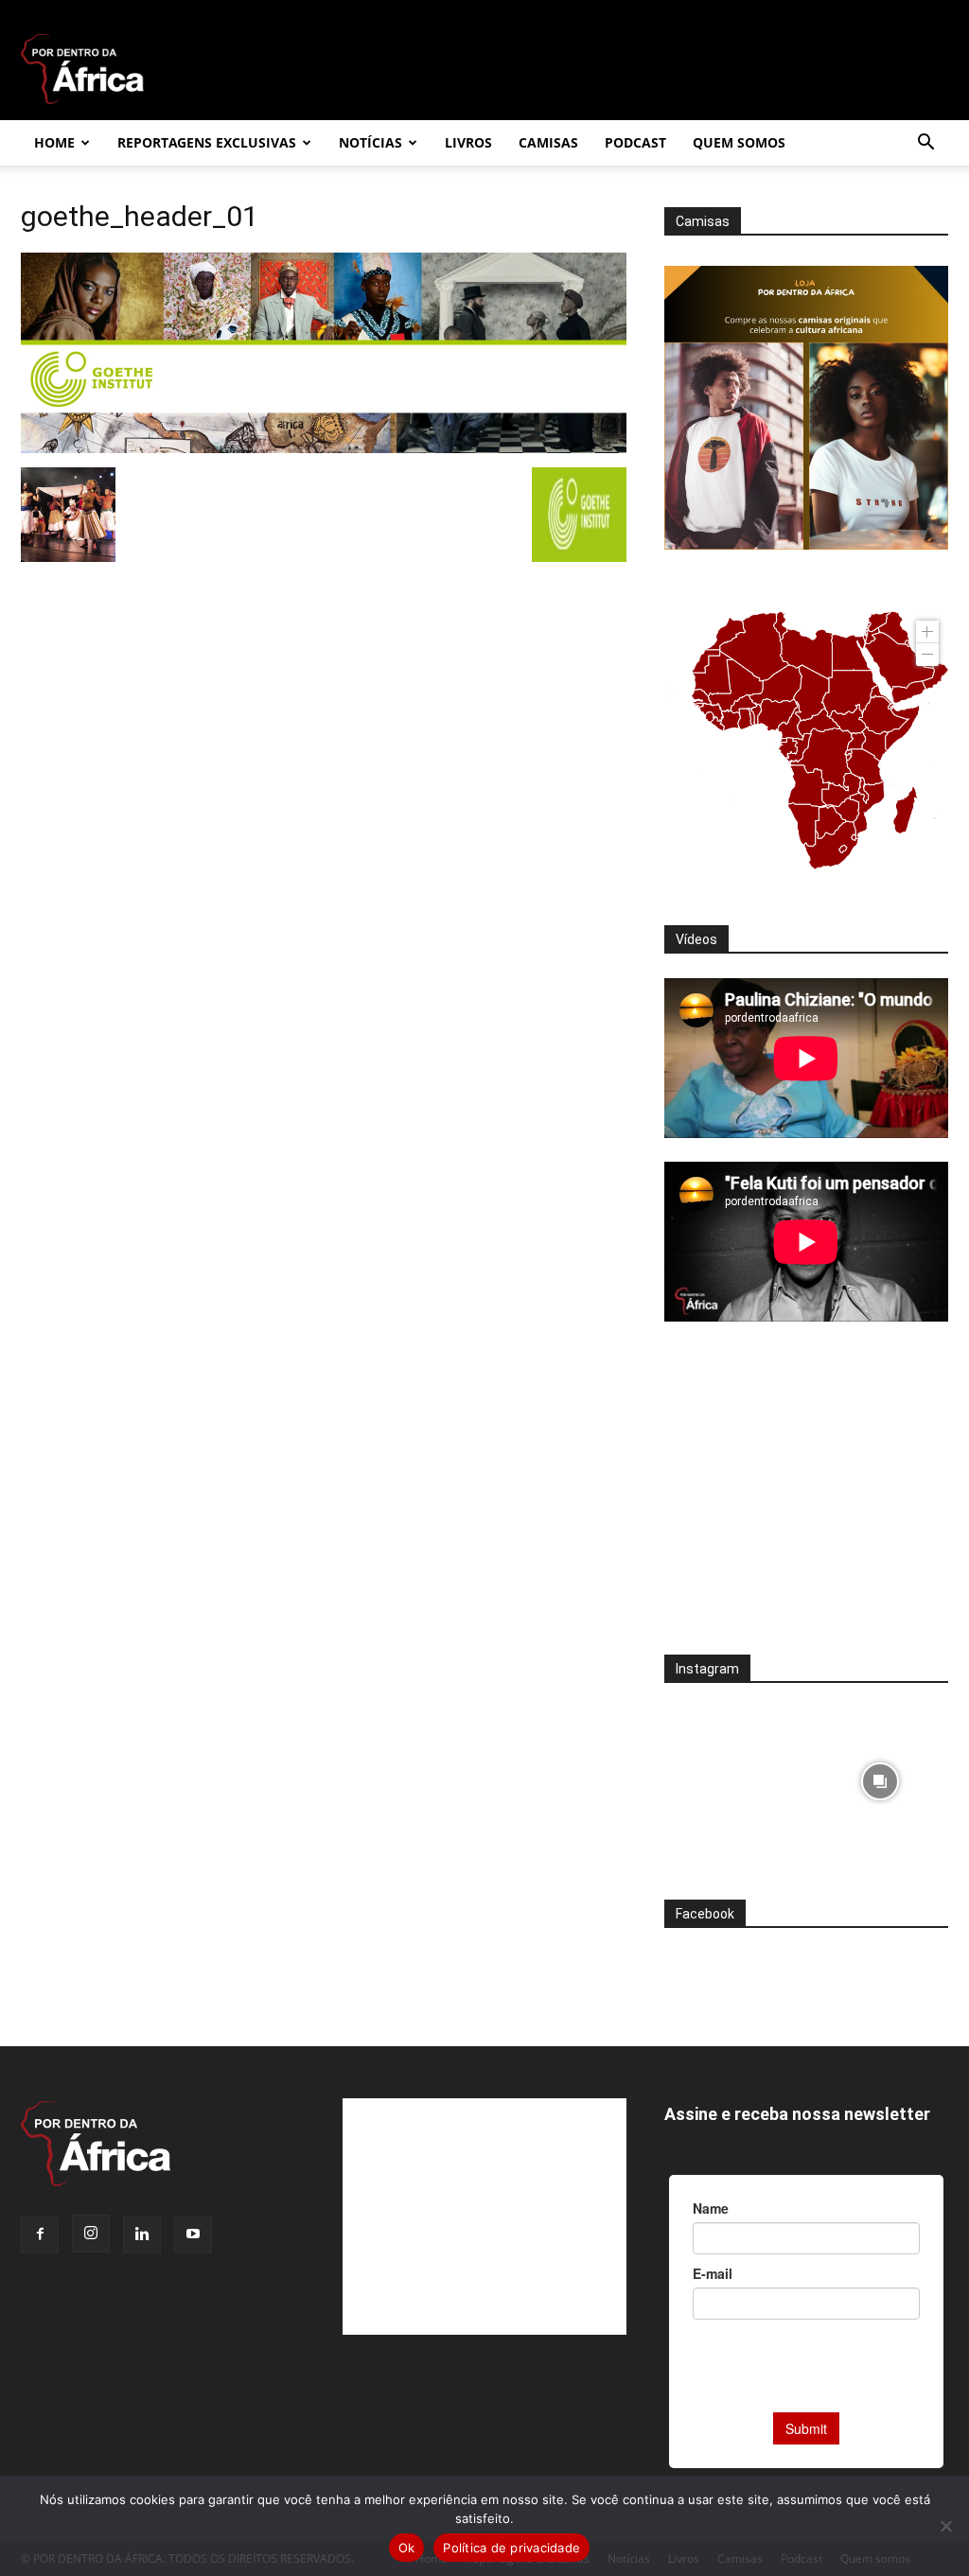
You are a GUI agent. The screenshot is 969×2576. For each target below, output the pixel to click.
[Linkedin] (142, 2234)
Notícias (370, 142)
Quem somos (739, 142)
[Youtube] (193, 2234)
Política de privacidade (511, 2548)
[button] (925, 144)
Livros (468, 142)
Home (54, 142)
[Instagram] (91, 2234)
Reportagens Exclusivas (207, 142)
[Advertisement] (806, 1500)
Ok (407, 2548)
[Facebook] (40, 2234)
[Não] (945, 2526)
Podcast (635, 142)
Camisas (548, 142)
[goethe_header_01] (324, 448)
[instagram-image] (733, 1776)
